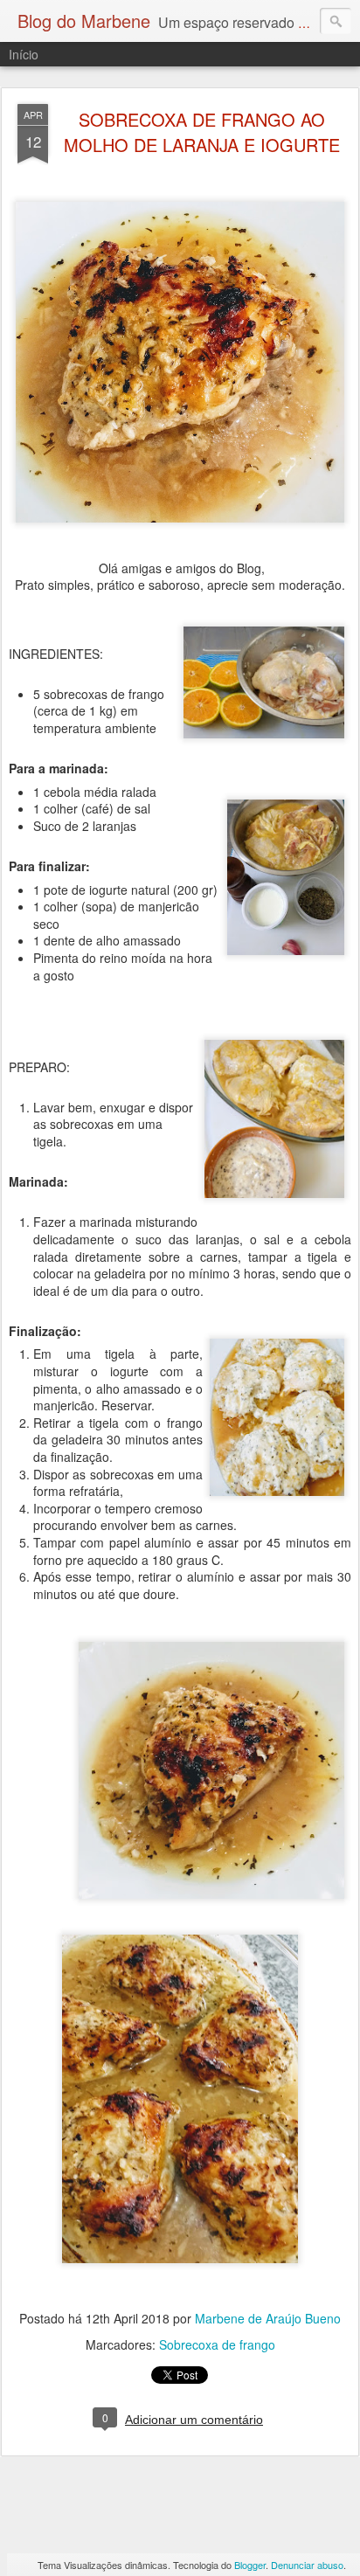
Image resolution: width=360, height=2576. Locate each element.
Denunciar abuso (307, 2565)
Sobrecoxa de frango (217, 2344)
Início (24, 54)
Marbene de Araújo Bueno (268, 2318)
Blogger (250, 2565)
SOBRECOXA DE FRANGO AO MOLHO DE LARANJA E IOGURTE (202, 132)
